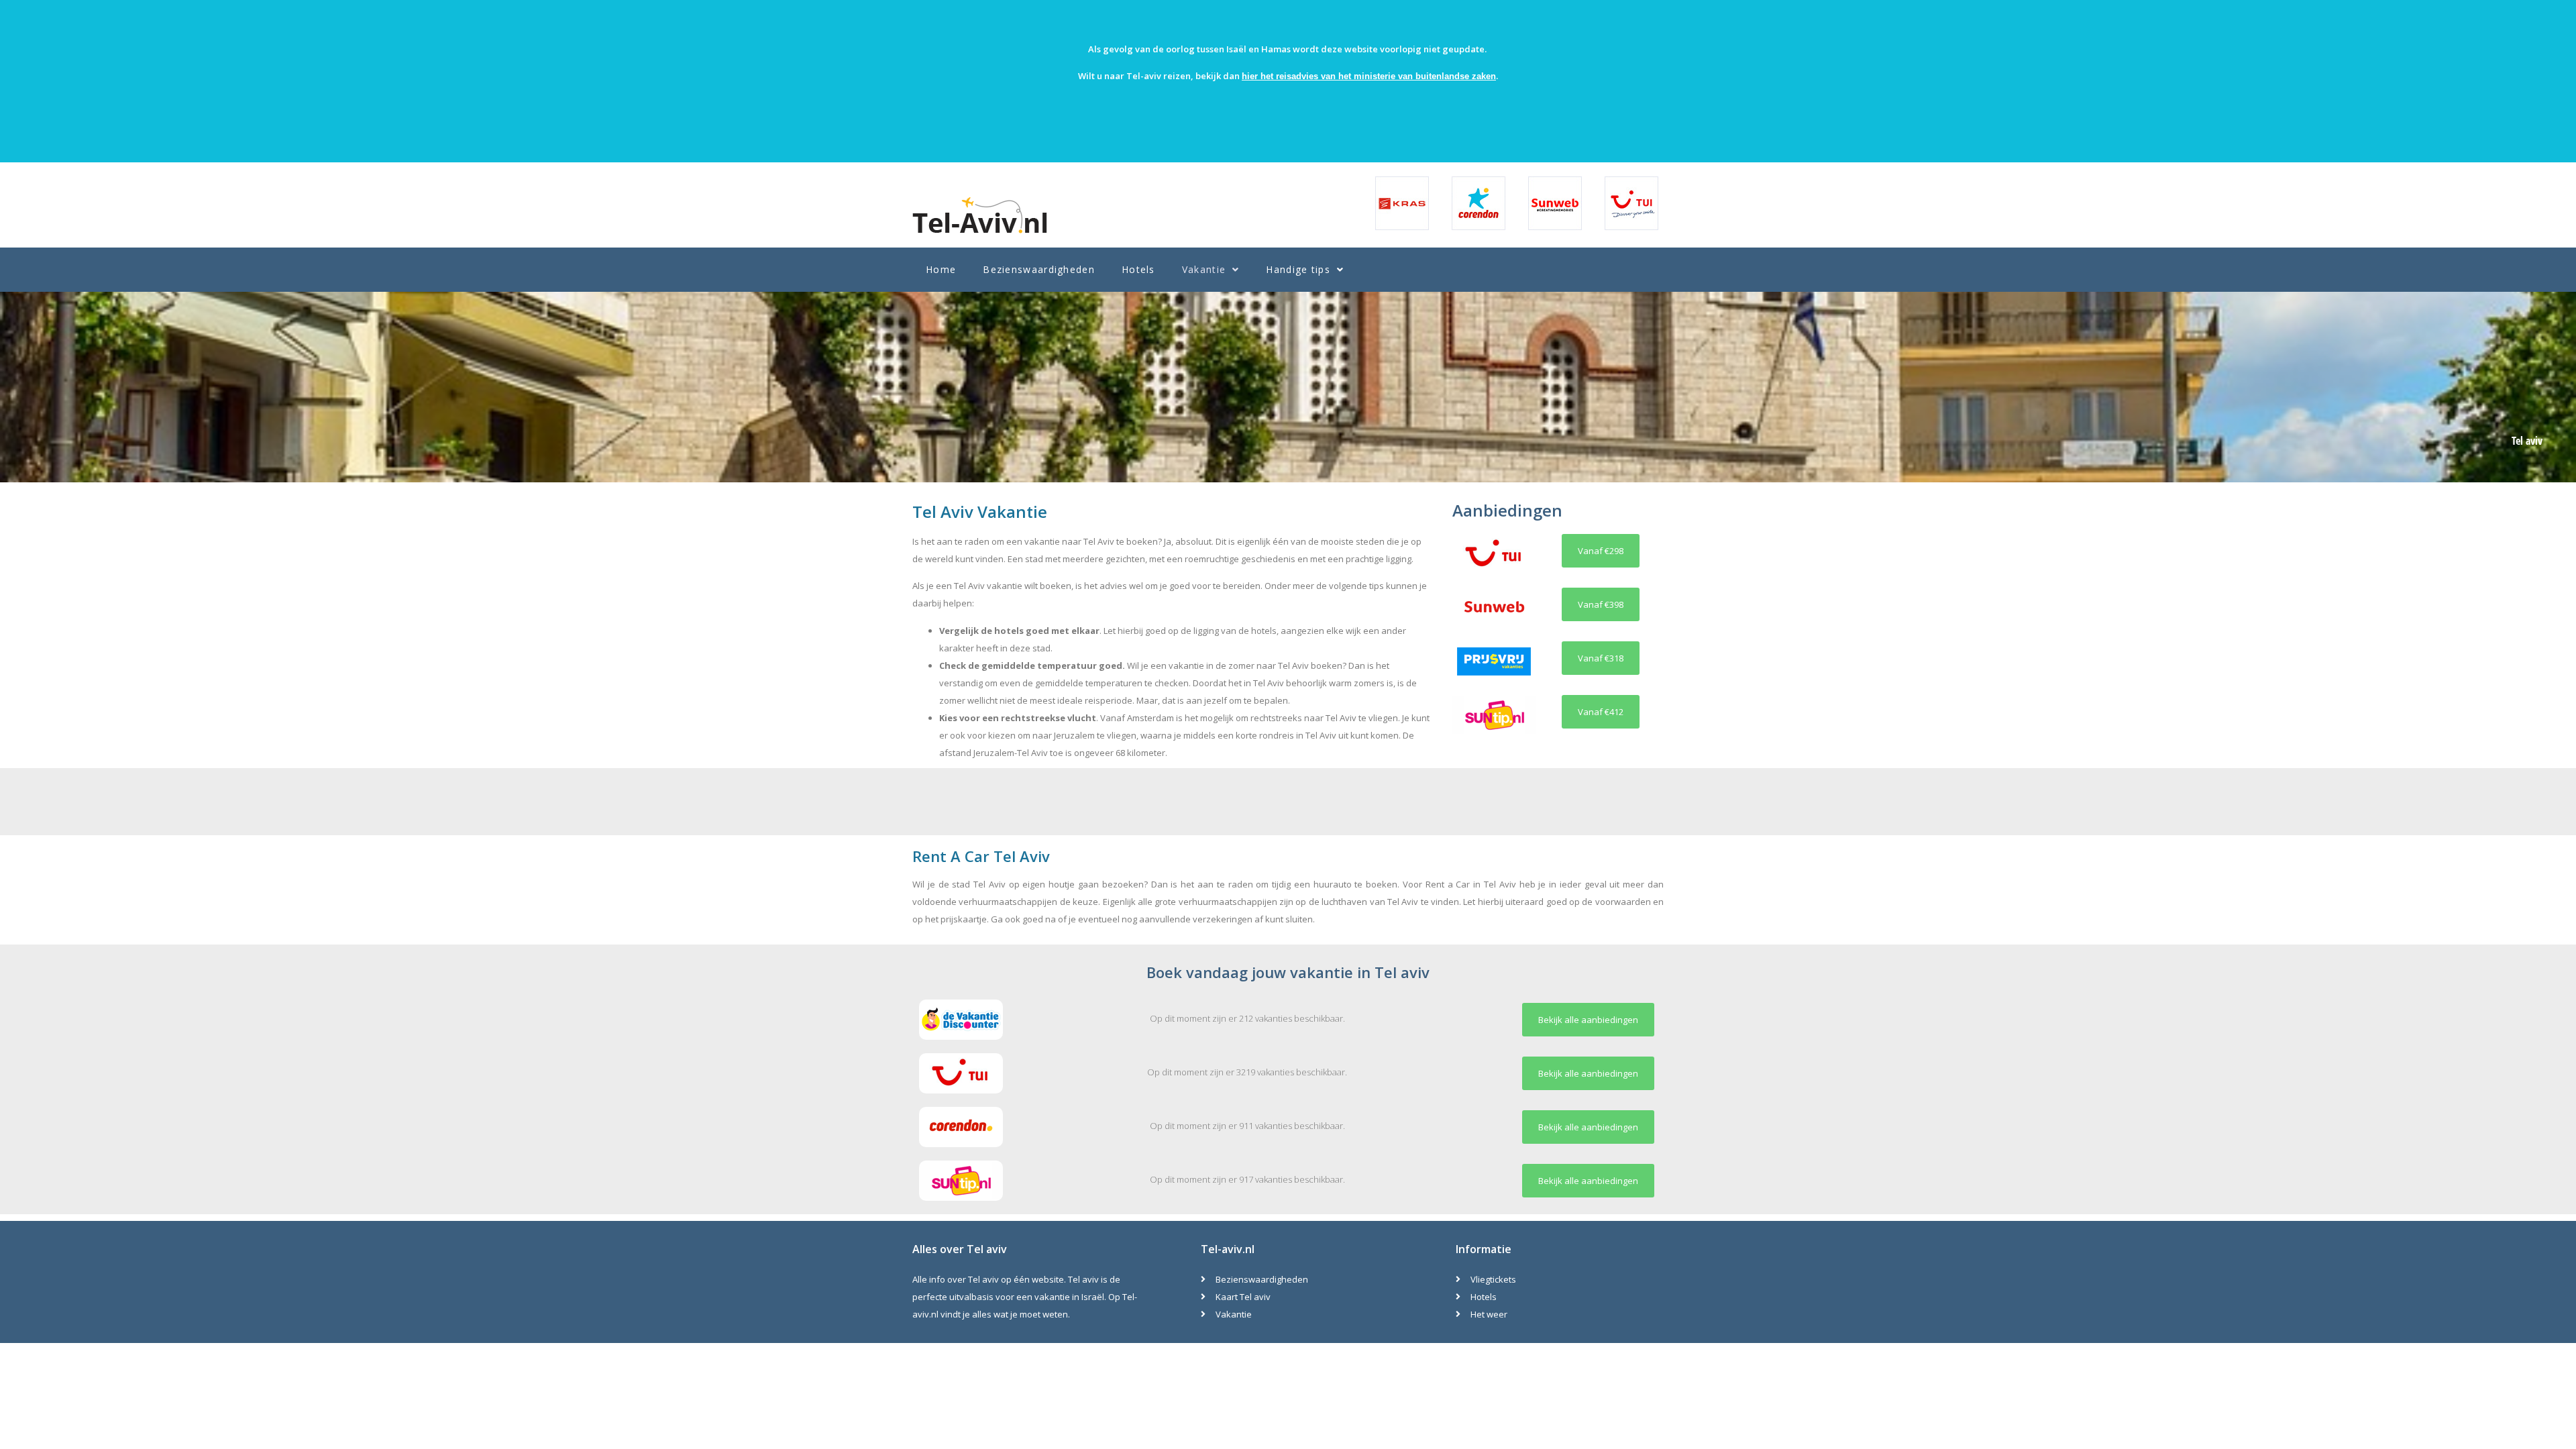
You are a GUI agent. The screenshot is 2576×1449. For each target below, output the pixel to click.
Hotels (1138, 269)
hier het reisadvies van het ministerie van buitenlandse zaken (1369, 76)
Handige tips (1298, 269)
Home (941, 269)
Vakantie (1204, 269)
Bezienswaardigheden (1039, 269)
